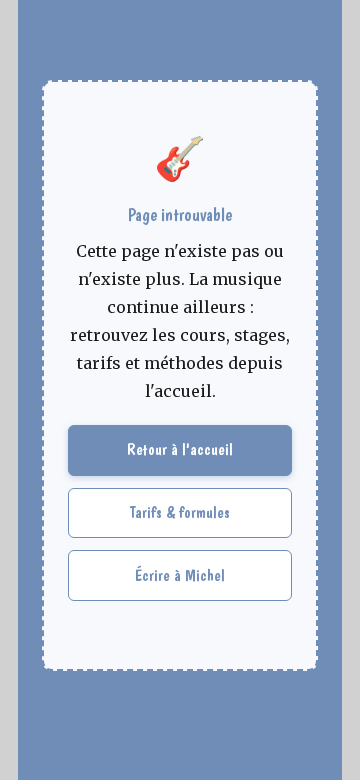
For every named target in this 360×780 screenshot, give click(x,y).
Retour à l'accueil (180, 449)
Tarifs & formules (180, 512)
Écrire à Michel (180, 575)
